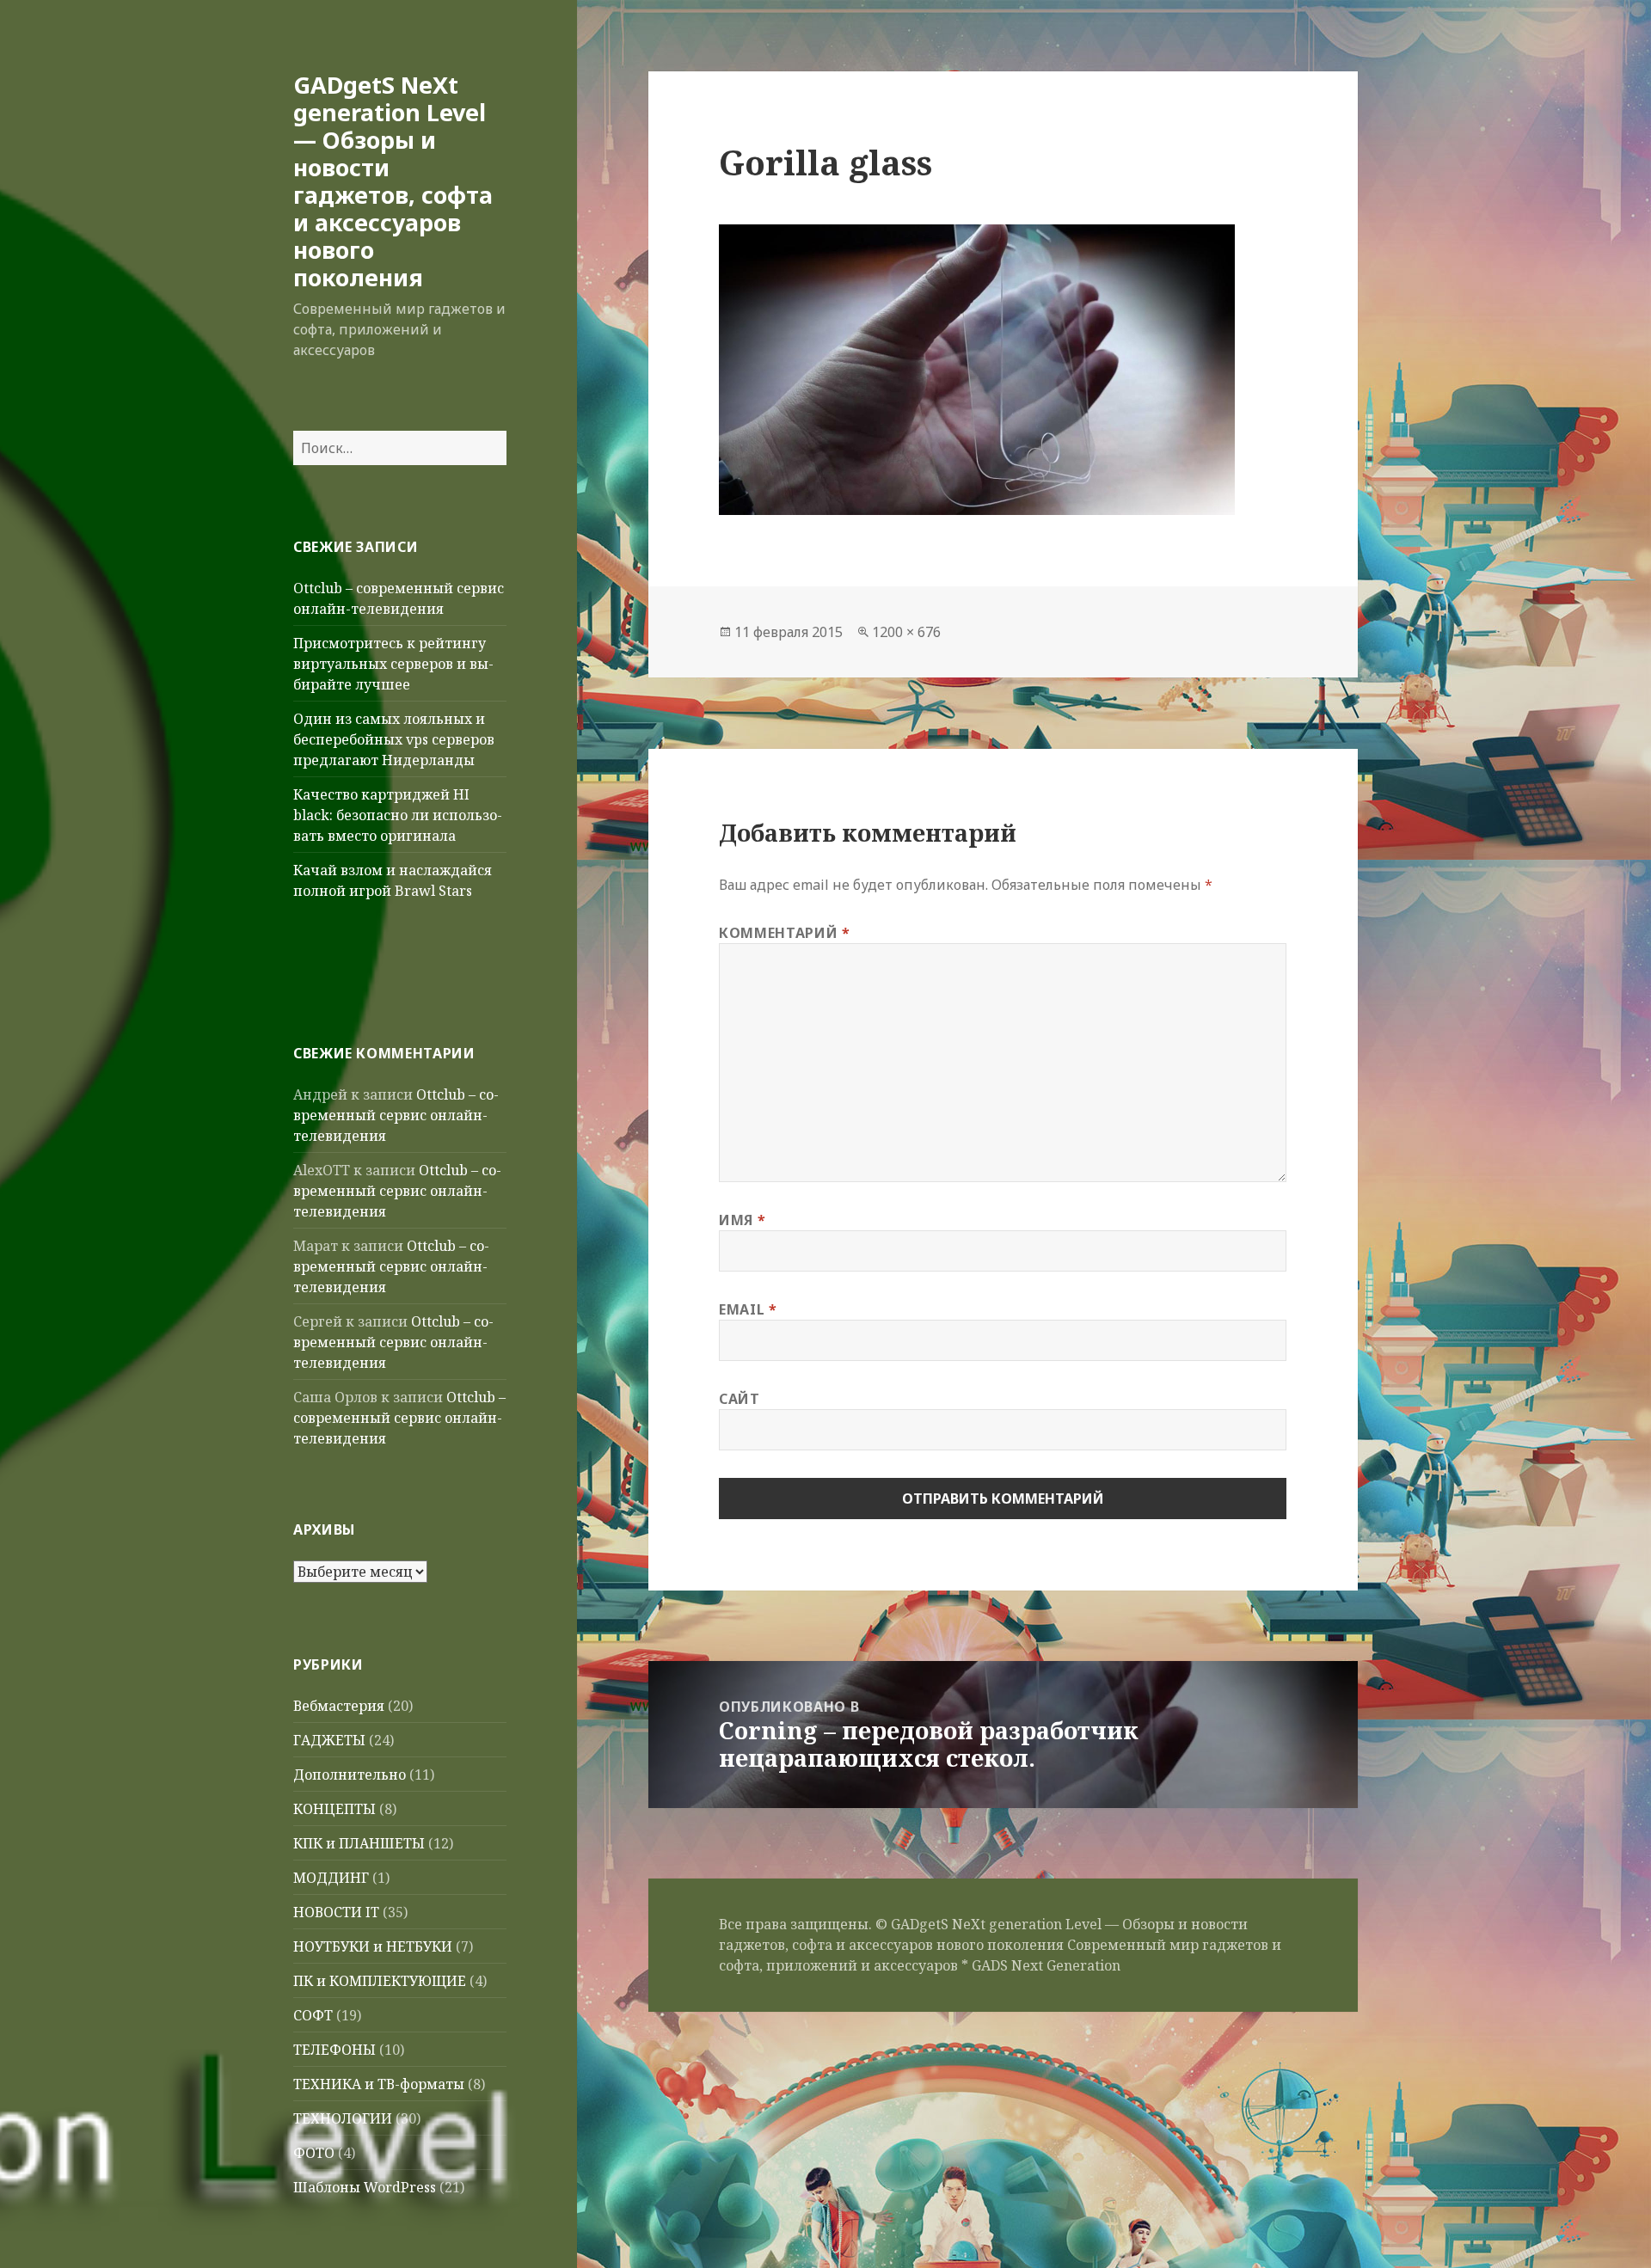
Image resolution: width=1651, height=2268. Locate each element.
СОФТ (313, 2015)
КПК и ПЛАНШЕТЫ (359, 1843)
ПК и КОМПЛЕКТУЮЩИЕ (380, 1981)
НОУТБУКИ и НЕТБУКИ (373, 1946)
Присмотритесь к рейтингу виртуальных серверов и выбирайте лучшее (393, 664)
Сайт (740, 1399)
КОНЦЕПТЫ (334, 1809)
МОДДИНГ (331, 1878)
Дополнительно (350, 1775)
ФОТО (314, 2153)
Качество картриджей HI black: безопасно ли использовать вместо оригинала (398, 815)
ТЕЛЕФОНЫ (334, 2050)
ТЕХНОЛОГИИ (343, 2118)
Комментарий (784, 933)
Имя (742, 1220)
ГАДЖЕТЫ (329, 1740)
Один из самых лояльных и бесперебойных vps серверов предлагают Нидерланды (394, 739)
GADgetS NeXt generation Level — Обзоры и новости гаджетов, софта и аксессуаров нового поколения (393, 181)
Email (748, 1309)
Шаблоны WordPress (365, 2187)
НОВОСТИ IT (336, 1912)
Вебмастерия (339, 1706)
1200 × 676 (906, 632)
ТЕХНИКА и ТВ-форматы (379, 2084)
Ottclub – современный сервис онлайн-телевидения (396, 1115)
